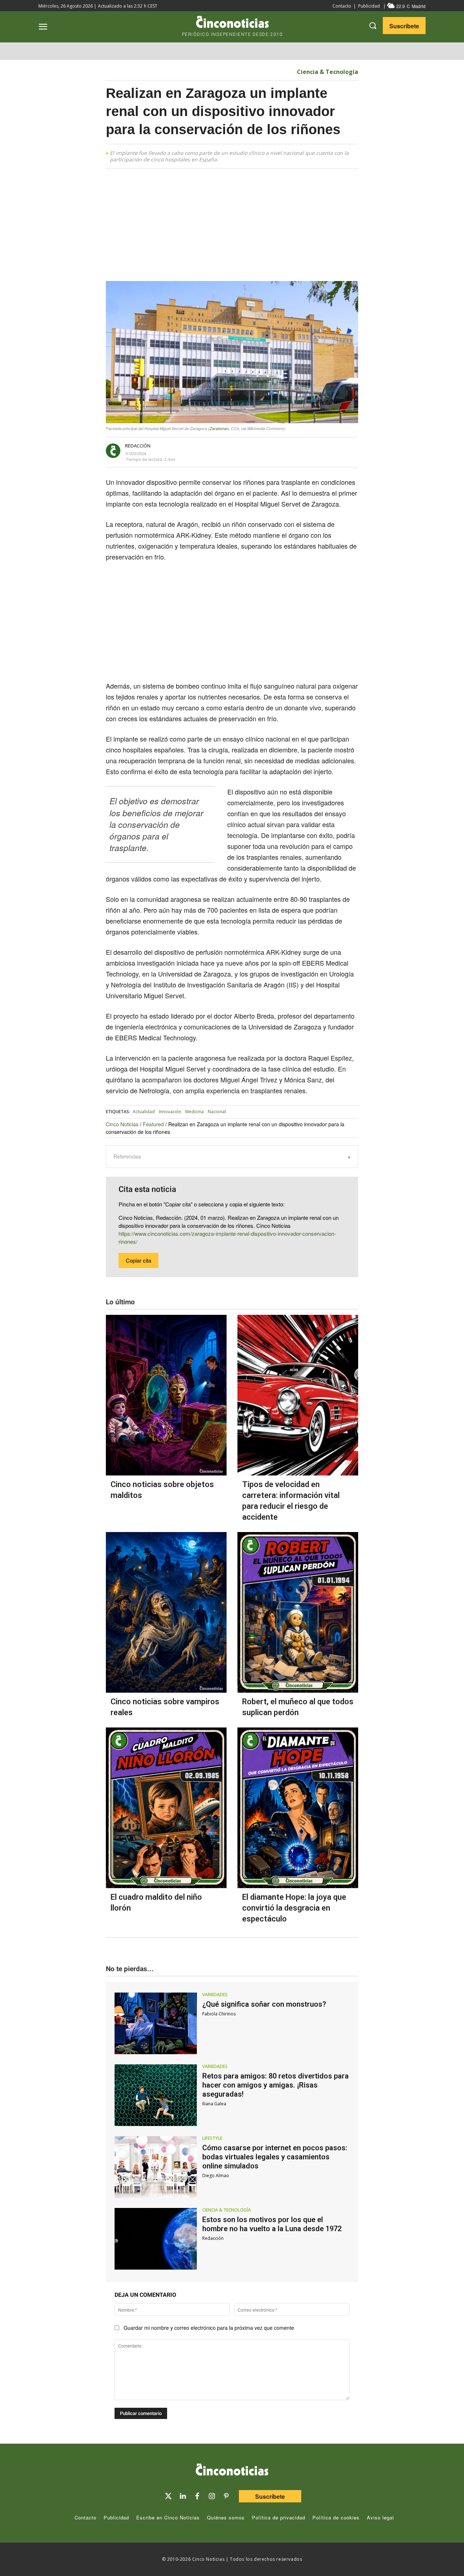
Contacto (342, 6)
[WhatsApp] (273, 451)
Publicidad (369, 6)
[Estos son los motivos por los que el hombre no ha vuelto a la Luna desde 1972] (156, 2239)
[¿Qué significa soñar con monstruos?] (156, 2023)
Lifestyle (212, 2138)
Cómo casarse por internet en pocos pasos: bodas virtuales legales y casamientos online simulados (275, 2157)
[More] (306, 451)
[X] (239, 451)
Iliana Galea (214, 2104)
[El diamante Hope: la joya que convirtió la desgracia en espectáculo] (298, 1808)
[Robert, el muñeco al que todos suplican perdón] (298, 1612)
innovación (170, 1112)
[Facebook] (256, 451)
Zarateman (219, 428)
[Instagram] (212, 2496)
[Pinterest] (226, 2496)
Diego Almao (216, 2175)
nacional (217, 1112)
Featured (153, 1124)
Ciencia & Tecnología (328, 72)
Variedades (215, 1995)
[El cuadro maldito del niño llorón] (166, 1808)
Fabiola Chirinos (219, 2014)
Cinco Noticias (122, 1124)
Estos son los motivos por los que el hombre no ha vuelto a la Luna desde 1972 (272, 2224)
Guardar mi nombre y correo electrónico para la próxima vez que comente (209, 2328)
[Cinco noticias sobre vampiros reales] (166, 1612)
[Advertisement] (232, 227)
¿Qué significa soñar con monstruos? (264, 2004)
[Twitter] (168, 2496)
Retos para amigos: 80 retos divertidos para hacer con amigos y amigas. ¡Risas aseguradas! (275, 2085)
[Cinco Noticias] (232, 2471)
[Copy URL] (289, 451)
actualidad (144, 1112)
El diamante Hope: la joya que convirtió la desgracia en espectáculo (294, 1908)
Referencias (127, 1156)
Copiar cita (138, 1260)
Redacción (138, 446)
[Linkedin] (183, 2496)
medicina (194, 1112)
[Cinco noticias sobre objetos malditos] (166, 1395)
